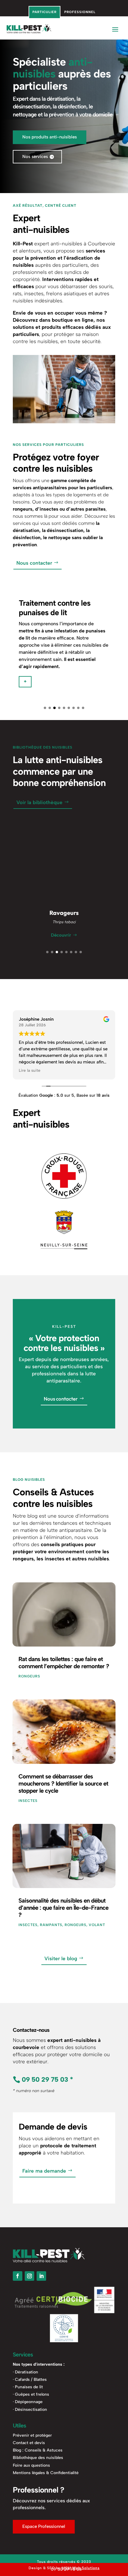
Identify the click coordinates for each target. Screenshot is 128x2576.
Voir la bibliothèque (39, 802)
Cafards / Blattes (31, 2380)
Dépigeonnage (29, 2402)
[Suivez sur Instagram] (29, 2276)
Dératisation (26, 2372)
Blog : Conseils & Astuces (38, 2450)
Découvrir (61, 935)
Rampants (51, 1925)
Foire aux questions (31, 2465)
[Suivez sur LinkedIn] (41, 2276)
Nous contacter (34, 563)
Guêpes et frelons (32, 2394)
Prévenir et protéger (32, 2435)
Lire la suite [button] (30, 1070)
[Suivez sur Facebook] (18, 2276)
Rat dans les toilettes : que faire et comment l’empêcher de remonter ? (64, 1663)
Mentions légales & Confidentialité (46, 2473)
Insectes (28, 1801)
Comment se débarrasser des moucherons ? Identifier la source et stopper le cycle (63, 1783)
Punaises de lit (29, 2387)
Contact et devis (29, 2443)
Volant (97, 1925)
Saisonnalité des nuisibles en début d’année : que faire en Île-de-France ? (63, 1908)
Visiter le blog (61, 1958)
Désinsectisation (31, 2410)
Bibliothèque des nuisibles (38, 2458)
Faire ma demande (44, 2171)
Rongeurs (29, 1676)
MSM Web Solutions (81, 2568)
